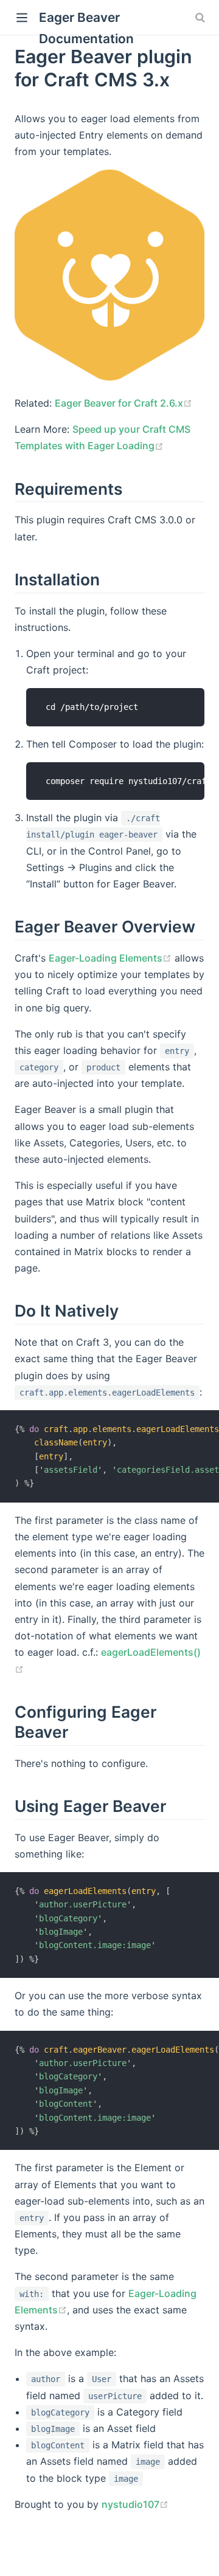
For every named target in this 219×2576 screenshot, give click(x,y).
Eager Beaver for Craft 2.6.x (119, 403)
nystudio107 (130, 2504)
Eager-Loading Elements (106, 958)
